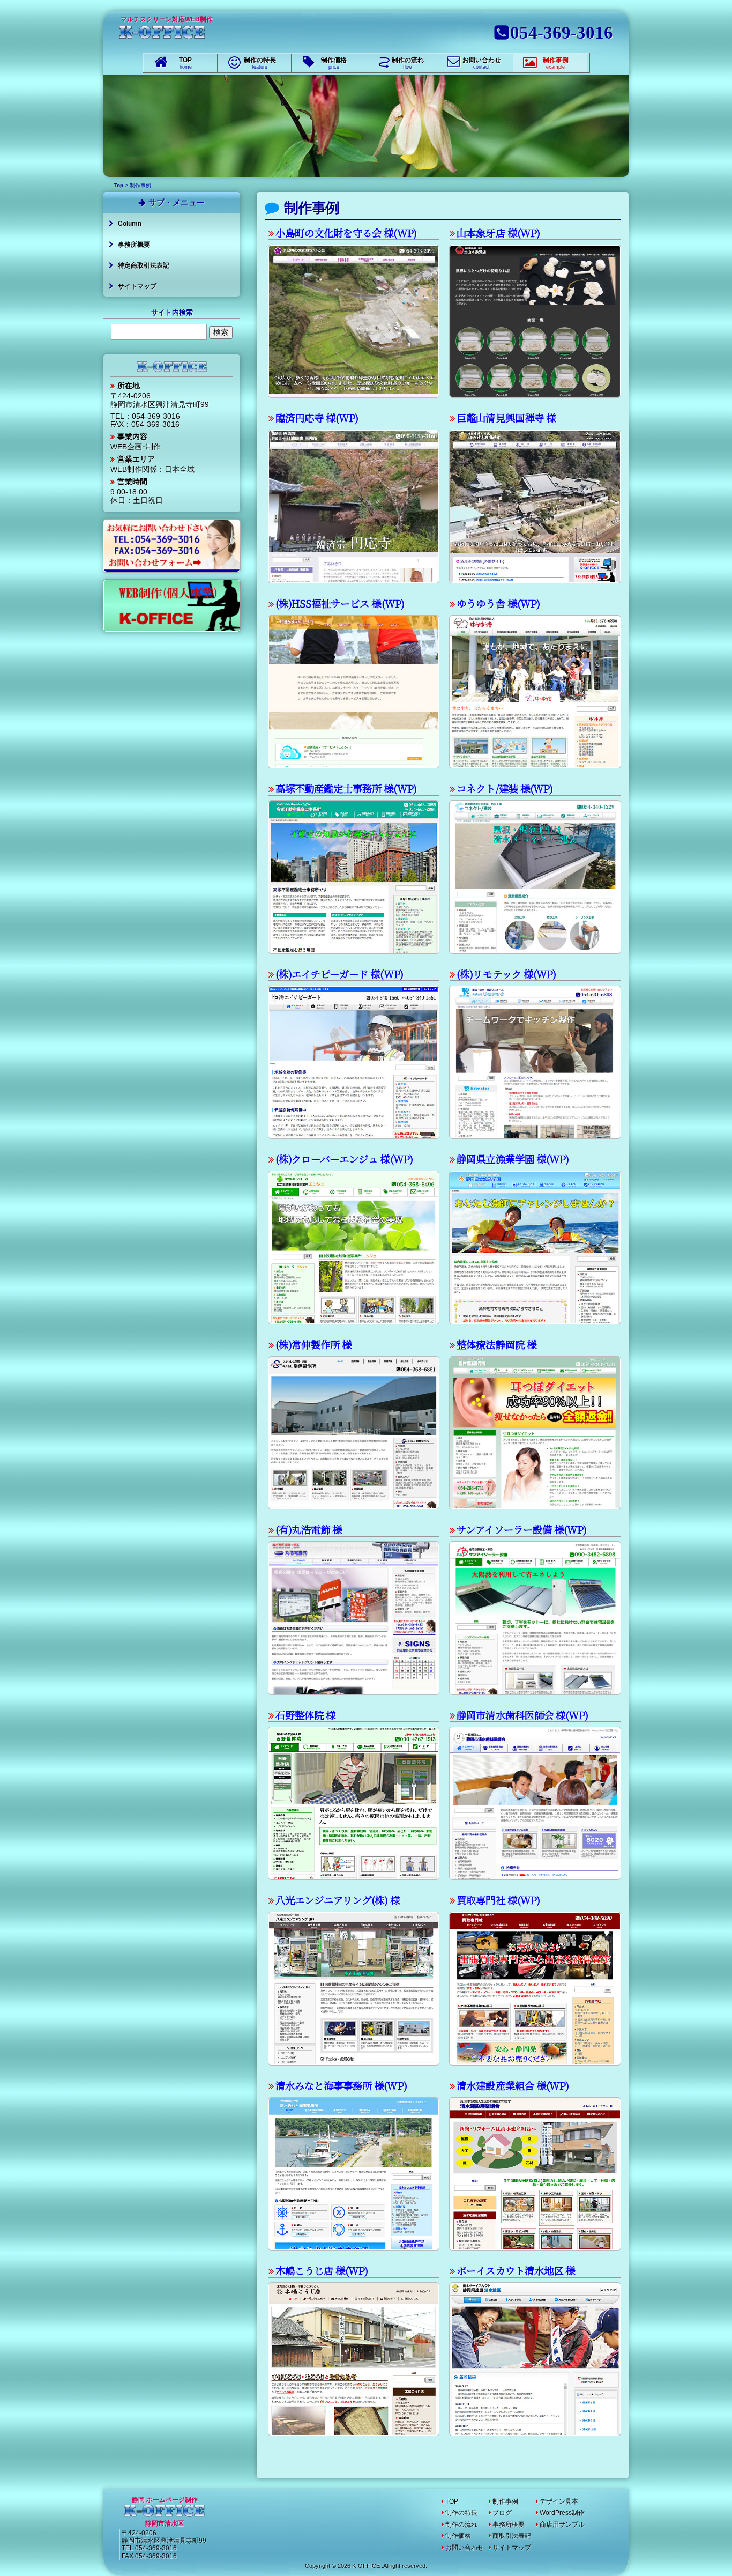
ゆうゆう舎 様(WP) (498, 603)
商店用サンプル (562, 2525)
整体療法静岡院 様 (496, 1344)
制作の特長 (260, 63)
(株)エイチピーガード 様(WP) (339, 974)
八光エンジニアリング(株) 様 (338, 1900)
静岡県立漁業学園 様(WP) (513, 1159)
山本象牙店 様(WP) (498, 233)
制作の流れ (408, 63)
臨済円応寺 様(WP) (317, 418)
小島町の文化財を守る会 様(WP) (346, 233)
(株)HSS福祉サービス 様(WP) (340, 603)
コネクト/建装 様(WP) (505, 788)
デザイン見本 (559, 2501)
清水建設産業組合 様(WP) (513, 2085)
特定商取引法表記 (144, 265)
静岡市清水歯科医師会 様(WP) (522, 1715)
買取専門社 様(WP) (498, 1900)
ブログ (502, 2513)
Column (130, 224)
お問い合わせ (482, 63)
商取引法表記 (512, 2536)
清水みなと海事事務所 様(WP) (341, 2085)
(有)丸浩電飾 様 (309, 1529)
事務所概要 (134, 245)
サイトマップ (137, 286)
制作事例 (556, 63)
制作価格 (334, 63)
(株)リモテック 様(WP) (506, 974)
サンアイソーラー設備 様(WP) (521, 1529)
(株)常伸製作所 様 (314, 1344)
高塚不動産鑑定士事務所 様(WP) (346, 788)
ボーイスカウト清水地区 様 (516, 2270)
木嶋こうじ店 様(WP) (322, 2270)
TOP (185, 63)
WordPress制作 (562, 2513)
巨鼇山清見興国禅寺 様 (506, 418)
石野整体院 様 (305, 1715)
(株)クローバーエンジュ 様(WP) (344, 1159)
